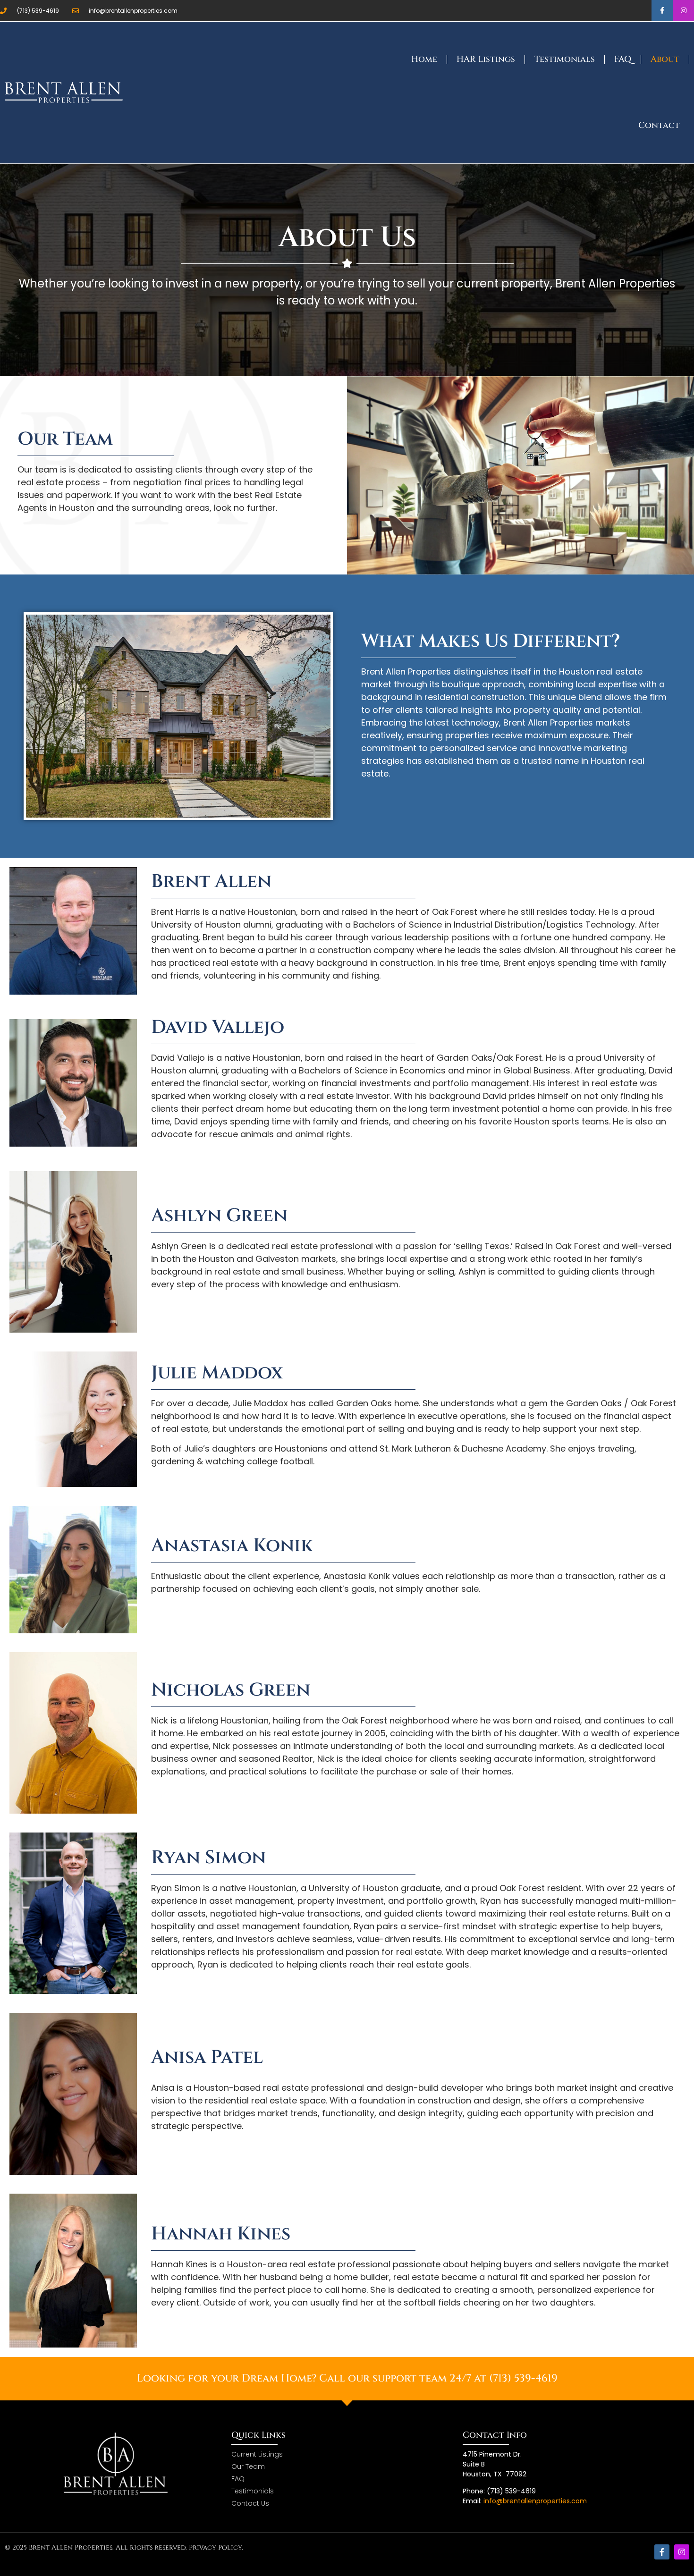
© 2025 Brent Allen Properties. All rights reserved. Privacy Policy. (124, 2547)
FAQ (623, 59)
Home (424, 59)
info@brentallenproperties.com (535, 2501)
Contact (659, 125)
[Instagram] (683, 11)
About (665, 59)
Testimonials (565, 59)
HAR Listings (486, 59)
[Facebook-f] (662, 11)
